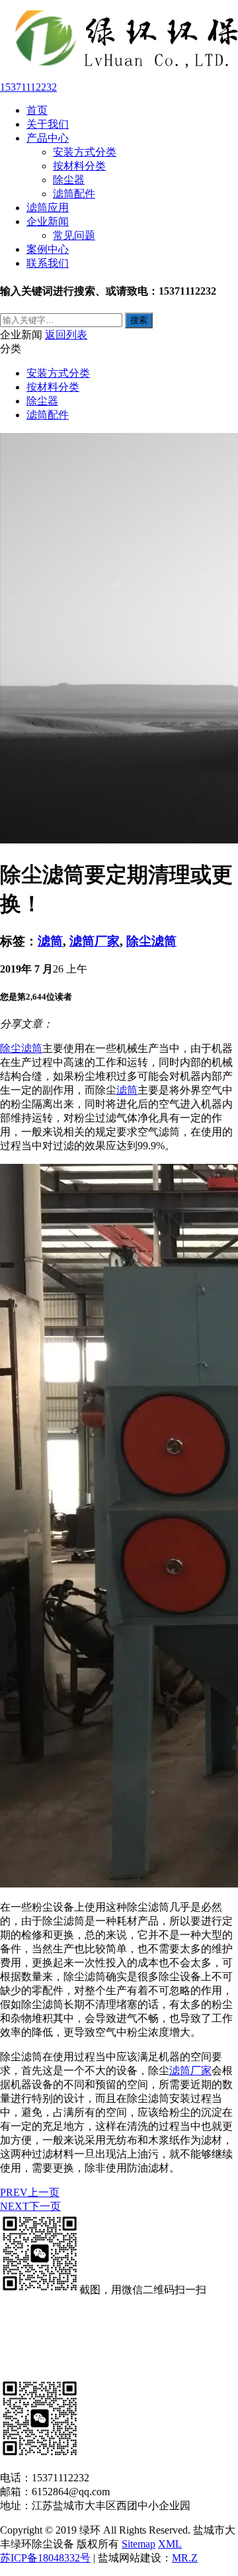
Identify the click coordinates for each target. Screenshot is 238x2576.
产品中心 (48, 138)
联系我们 (48, 263)
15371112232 (28, 87)
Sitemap (139, 2544)
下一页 (30, 2206)
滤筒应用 (48, 208)
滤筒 (50, 941)
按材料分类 (79, 166)
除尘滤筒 (151, 941)
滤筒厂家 (95, 941)
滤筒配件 (74, 194)
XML (170, 2544)
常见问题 (74, 235)
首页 (37, 110)
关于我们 (48, 124)
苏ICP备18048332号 (45, 2558)
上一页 (30, 2192)
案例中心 (48, 249)
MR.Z (185, 2558)
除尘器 (69, 180)
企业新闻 (48, 221)
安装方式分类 (85, 152)
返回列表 (66, 335)
